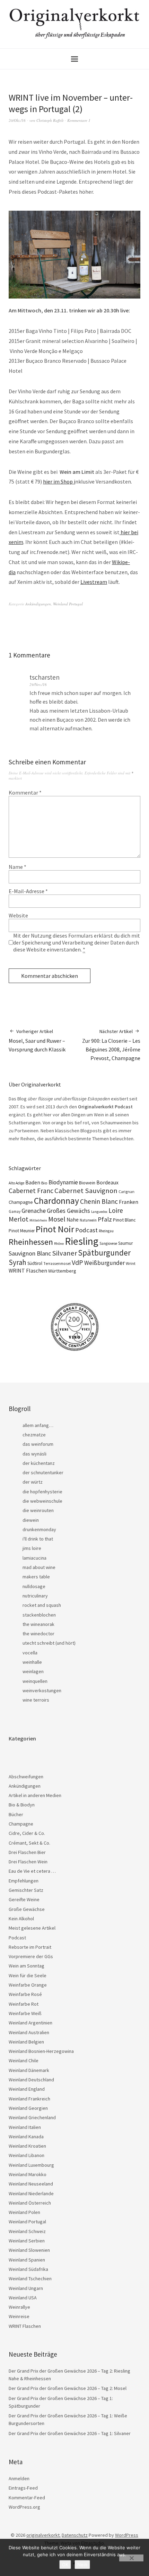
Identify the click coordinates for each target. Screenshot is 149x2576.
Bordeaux (107, 1182)
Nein (82, 2565)
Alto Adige (16, 1183)
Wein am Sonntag (27, 1966)
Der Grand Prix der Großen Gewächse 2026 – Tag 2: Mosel (68, 2388)
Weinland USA (23, 2298)
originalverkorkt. (43, 2535)
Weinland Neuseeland (31, 2184)
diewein (31, 1520)
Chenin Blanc (99, 1201)
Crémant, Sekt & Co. (29, 1843)
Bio (44, 1183)
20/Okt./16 (17, 120)
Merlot (19, 1219)
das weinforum (38, 1444)
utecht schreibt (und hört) (49, 1643)
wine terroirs (36, 1700)
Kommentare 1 (79, 120)
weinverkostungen (42, 1690)
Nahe (73, 1220)
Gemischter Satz (26, 1890)
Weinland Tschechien (30, 2279)
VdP (77, 1262)
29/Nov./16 (38, 684)
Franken (129, 1202)
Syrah (17, 1262)
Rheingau (106, 1231)
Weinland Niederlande (31, 2193)
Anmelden (19, 2478)
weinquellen (35, 1681)
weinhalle (32, 1662)
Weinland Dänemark (29, 2070)
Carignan (126, 1192)
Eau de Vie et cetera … (32, 1871)
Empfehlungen (24, 1881)
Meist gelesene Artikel (32, 1928)
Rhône (59, 1244)
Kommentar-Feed (27, 2498)
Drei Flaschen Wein (28, 1862)
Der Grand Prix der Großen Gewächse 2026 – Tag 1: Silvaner (70, 2433)
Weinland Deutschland (31, 2080)
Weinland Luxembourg (31, 2165)
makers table (36, 1577)
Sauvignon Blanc (30, 1253)
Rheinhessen (31, 1242)
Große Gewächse (27, 1909)
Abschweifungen (26, 1777)
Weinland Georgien (28, 2108)
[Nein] (131, 2558)
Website (18, 915)
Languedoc (99, 1212)
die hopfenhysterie (42, 1492)
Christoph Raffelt (50, 120)
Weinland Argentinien (30, 2023)
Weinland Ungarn (26, 2288)
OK (65, 2565)
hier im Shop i (59, 481)
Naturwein (88, 1220)
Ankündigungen (38, 604)
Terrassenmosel (57, 1264)
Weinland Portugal (68, 604)
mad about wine (39, 1567)
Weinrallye (19, 2307)
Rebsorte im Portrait (30, 1947)
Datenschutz (75, 2535)
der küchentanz (39, 1463)
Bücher (16, 1814)
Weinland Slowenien (29, 2250)
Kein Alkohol (21, 1919)
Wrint (131, 1263)
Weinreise (19, 2316)
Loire (116, 1210)
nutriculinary (35, 1596)
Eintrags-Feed (23, 2488)
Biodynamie (63, 1182)
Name (17, 867)
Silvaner (64, 1253)
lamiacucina (34, 1558)
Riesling (82, 1241)
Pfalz (105, 1219)
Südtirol (35, 1263)
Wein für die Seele (28, 1975)
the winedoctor (38, 1634)
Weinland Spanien (27, 2260)
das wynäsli (34, 1454)
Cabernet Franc (31, 1191)
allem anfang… (38, 1425)
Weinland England (27, 2089)
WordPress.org (24, 2507)
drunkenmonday (39, 1529)
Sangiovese (108, 1243)
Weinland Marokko (28, 2174)
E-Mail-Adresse (28, 891)
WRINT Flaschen (28, 1270)
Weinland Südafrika (28, 2269)
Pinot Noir (55, 1229)
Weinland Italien (25, 2127)
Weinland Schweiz (27, 2231)
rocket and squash (42, 1605)
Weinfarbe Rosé (25, 1994)
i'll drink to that (38, 1539)
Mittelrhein (38, 1220)
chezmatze (34, 1435)
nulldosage (34, 1586)
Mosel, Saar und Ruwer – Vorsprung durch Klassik (37, 1041)
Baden (33, 1182)
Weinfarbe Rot (24, 2004)
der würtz (33, 1482)
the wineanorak (38, 1624)
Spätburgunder (104, 1253)
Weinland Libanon (27, 2155)
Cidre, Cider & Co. (27, 1833)
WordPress (127, 2535)
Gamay (15, 1211)
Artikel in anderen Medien (35, 1795)
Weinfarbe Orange (28, 1985)
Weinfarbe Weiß (25, 2013)
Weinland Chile (24, 2061)
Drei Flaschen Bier (27, 1852)
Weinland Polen (24, 2212)
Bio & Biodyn (22, 1805)
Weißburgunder (104, 1263)
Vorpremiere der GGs (31, 1956)
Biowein (87, 1183)
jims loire (32, 1548)
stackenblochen (39, 1615)
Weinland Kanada (26, 2137)
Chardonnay (56, 1201)
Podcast (86, 1230)
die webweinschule (42, 1501)
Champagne (21, 1202)
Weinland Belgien (26, 2042)
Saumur (125, 1243)
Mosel (57, 1219)
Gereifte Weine (24, 1899)
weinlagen (33, 1671)
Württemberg (62, 1271)
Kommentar (25, 792)
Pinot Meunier (22, 1231)
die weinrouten (38, 1510)
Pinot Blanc (124, 1220)
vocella (30, 1653)
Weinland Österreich (30, 2203)
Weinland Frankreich (29, 2099)
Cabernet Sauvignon (86, 1191)
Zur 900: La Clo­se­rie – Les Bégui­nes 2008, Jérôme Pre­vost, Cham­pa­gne (111, 1045)
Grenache (34, 1211)
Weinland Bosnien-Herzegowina (41, 2051)
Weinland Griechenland (32, 2117)
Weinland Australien (29, 2032)
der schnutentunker (43, 1472)
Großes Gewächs (68, 1211)
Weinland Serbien (27, 2241)
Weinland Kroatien (27, 2146)
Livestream (94, 582)
